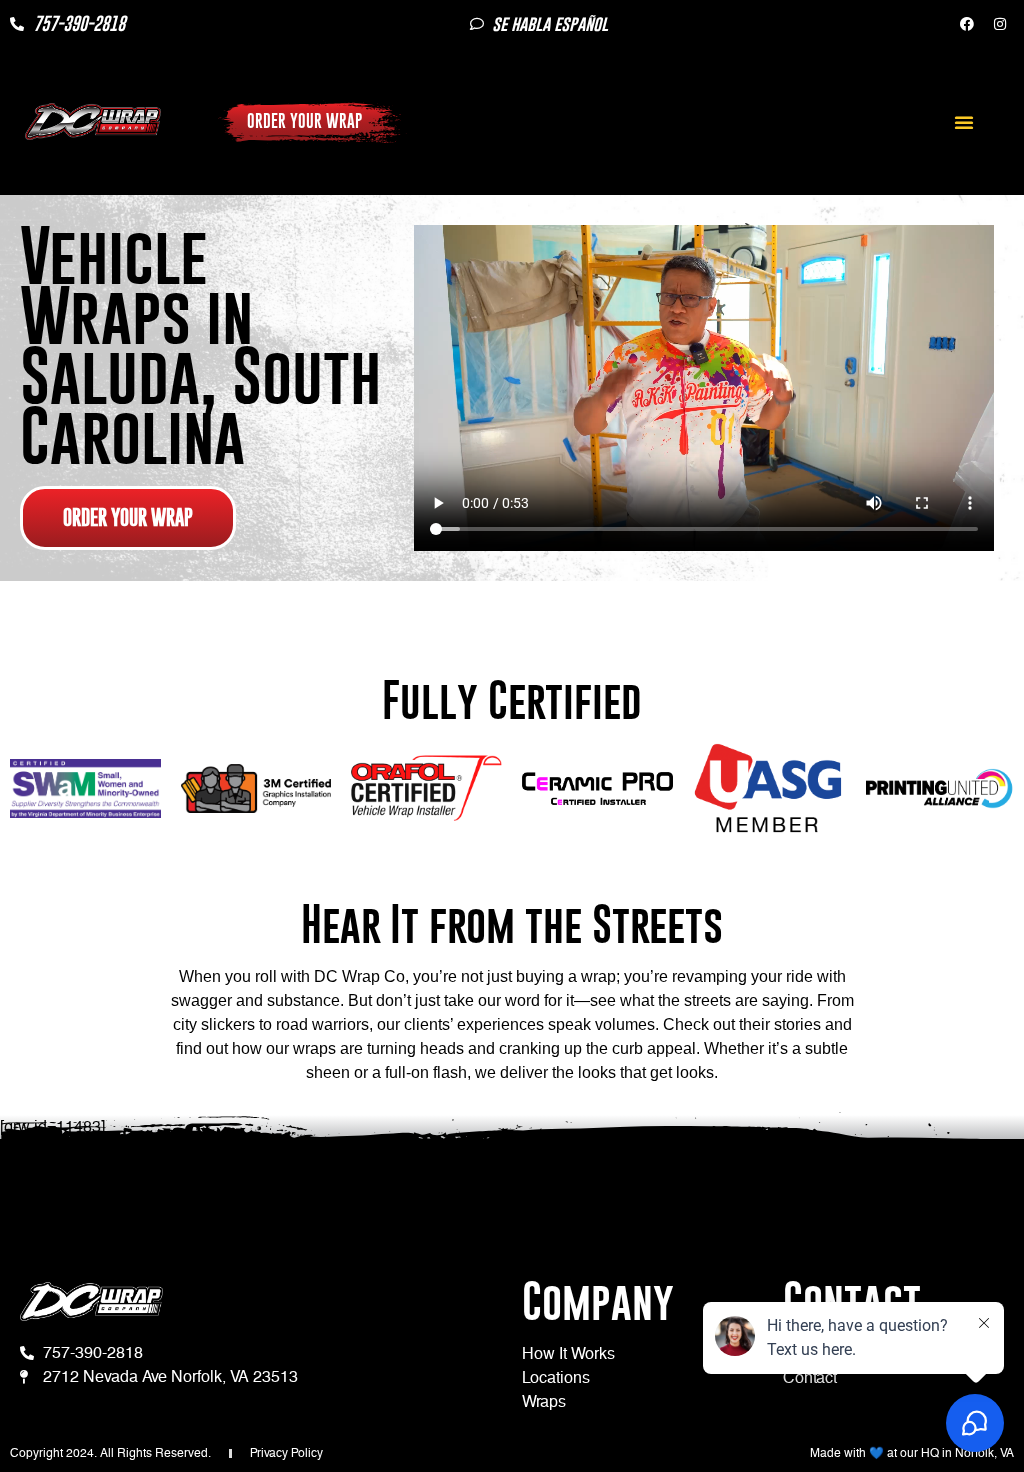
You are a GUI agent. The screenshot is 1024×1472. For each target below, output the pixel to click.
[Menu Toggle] (964, 122)
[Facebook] (967, 24)
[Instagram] (1000, 24)
